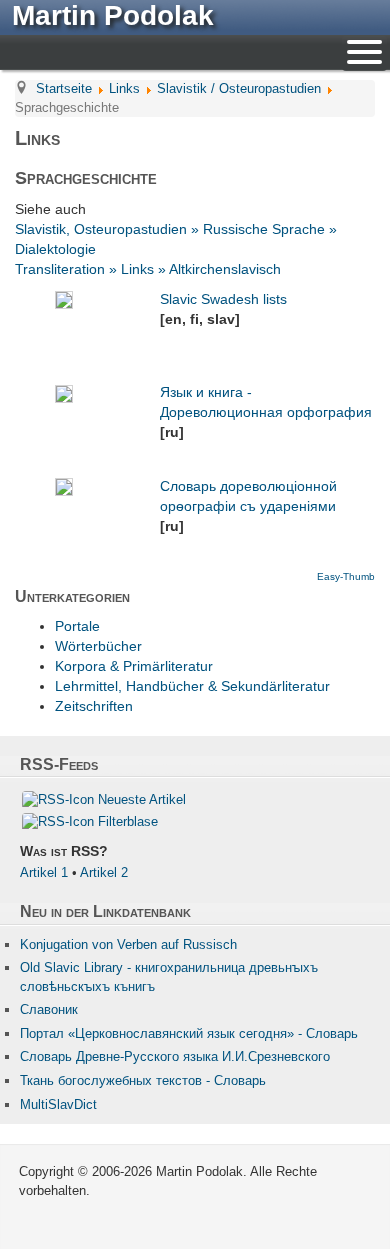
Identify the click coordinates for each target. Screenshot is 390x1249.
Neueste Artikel (142, 799)
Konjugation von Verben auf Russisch (128, 944)
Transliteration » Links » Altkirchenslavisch (148, 269)
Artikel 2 (104, 872)
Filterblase (128, 821)
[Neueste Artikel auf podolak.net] (58, 798)
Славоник (49, 1009)
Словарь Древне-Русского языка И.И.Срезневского (175, 1056)
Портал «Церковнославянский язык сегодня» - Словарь (189, 1033)
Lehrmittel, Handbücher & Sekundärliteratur (192, 686)
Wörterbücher (98, 646)
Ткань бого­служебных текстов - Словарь (143, 1080)
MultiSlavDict (58, 1104)
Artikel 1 (44, 872)
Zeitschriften (94, 706)
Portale (77, 626)
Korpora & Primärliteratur (134, 666)
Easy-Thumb (346, 576)
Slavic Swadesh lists (223, 299)
